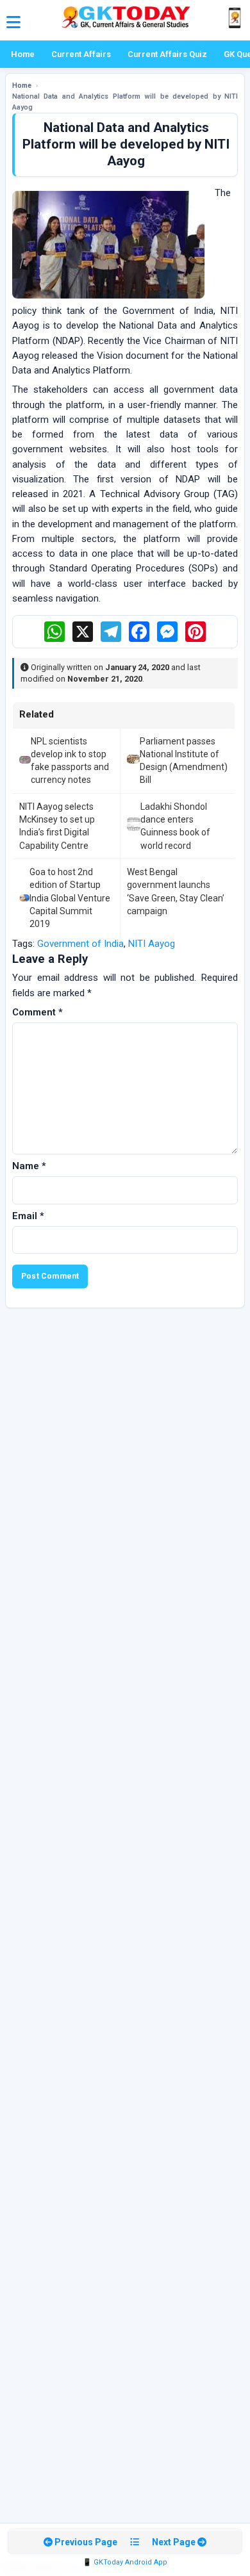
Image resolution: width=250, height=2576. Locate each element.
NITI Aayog (152, 944)
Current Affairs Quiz (167, 54)
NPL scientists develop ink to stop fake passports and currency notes (70, 761)
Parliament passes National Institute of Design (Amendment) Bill (184, 761)
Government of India (80, 944)
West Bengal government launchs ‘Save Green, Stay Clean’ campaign (176, 891)
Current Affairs (81, 54)
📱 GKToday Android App (125, 2562)
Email (28, 1216)
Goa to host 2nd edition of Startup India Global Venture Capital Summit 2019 (70, 898)
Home (23, 54)
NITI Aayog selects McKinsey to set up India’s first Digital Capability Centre (57, 826)
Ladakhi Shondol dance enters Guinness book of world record (175, 826)
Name (29, 1166)
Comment (37, 1012)
